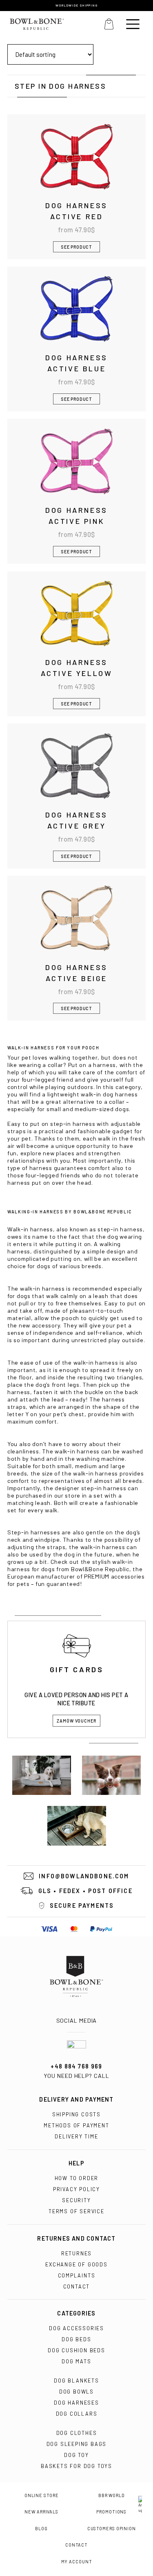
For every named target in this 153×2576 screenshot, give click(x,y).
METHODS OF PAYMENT (76, 2125)
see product (76, 247)
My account (77, 2562)
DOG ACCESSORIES (76, 2328)
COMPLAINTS (77, 2275)
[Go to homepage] (76, 1976)
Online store (42, 2495)
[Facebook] (68, 2012)
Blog (41, 2529)
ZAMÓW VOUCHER (76, 1721)
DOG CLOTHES (77, 2433)
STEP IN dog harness (60, 86)
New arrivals (41, 2512)
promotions (111, 2512)
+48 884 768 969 (76, 2066)
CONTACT (77, 2286)
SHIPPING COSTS (76, 2114)
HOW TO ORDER (77, 2178)
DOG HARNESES (76, 2403)
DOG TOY (76, 2455)
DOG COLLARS (77, 2414)
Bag (109, 24)
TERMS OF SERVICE (76, 2211)
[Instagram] (76, 2012)
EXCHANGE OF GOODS (76, 2264)
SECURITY (76, 2200)
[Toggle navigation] (133, 24)
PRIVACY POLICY (76, 2189)
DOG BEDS (76, 2339)
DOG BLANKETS (76, 2381)
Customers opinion (112, 2529)
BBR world (112, 2495)
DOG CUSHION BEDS (76, 2350)
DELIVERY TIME (76, 2136)
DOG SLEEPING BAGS (77, 2444)
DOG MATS (76, 2361)
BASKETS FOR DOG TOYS (76, 2466)
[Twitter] (85, 2012)
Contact (76, 2545)
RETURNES (76, 2253)
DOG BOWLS (76, 2392)
